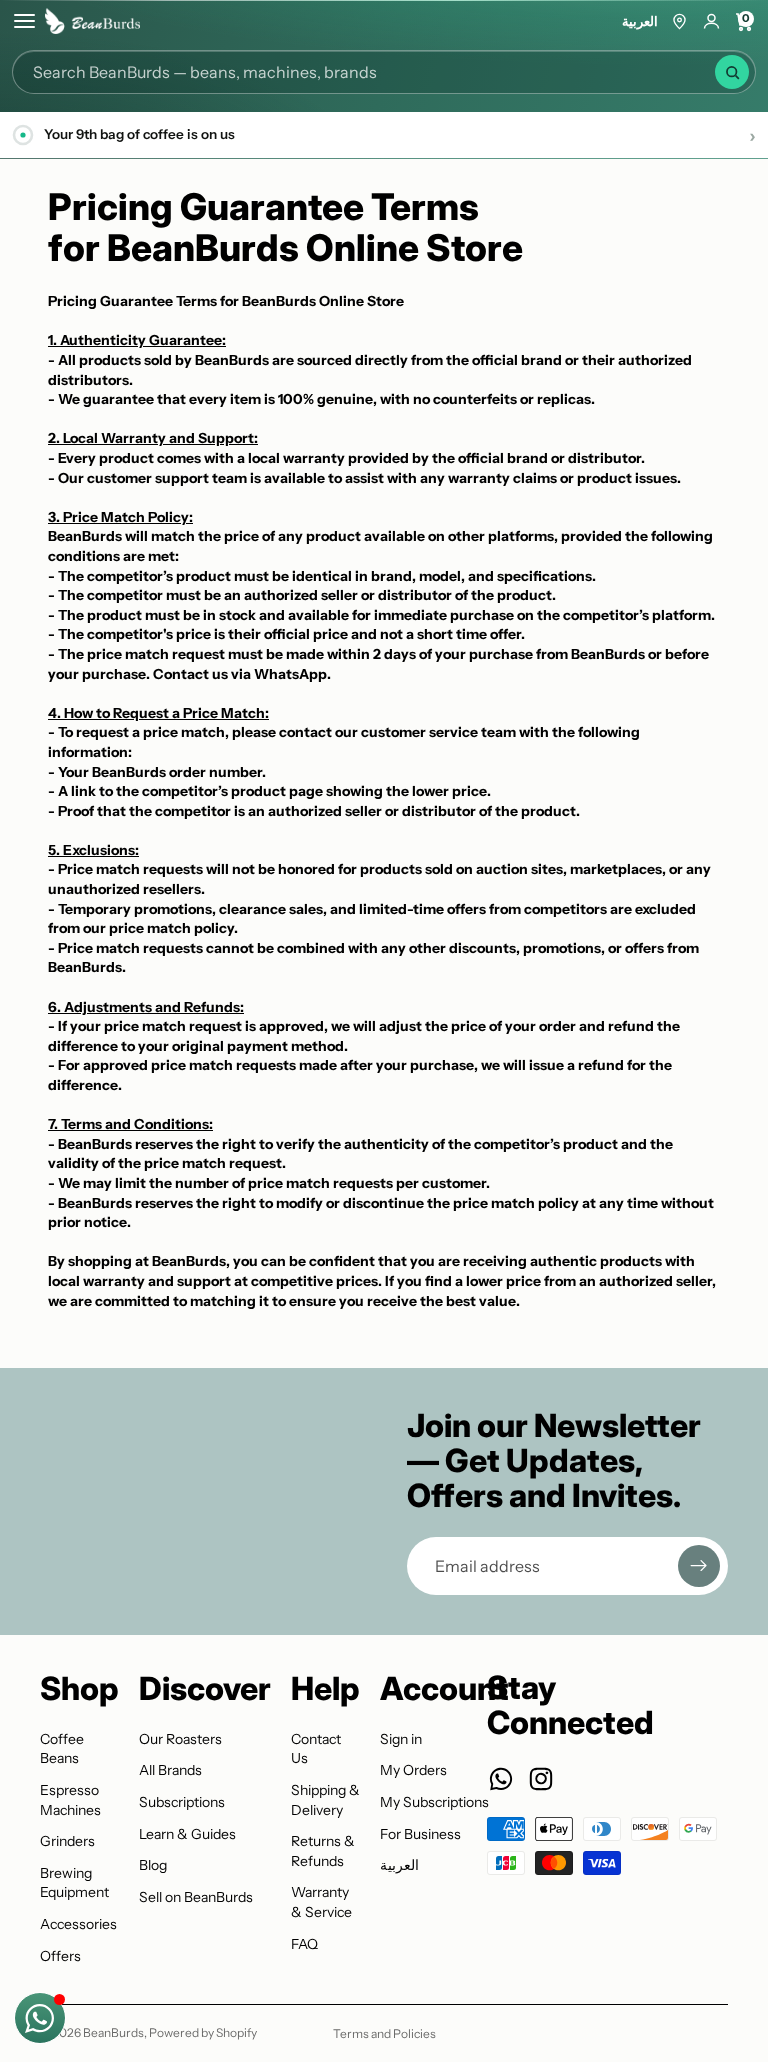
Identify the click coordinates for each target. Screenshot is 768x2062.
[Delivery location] (679, 21)
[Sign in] (711, 21)
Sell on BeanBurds (196, 1897)
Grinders (67, 1841)
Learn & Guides (187, 1834)
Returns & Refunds (323, 1851)
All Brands (170, 1770)
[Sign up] (699, 1566)
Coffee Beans (62, 1749)
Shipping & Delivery (325, 1800)
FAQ (304, 1944)
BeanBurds (113, 2032)
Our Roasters (180, 1739)
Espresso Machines (70, 1800)
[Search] (732, 72)
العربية (640, 21)
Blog (153, 1865)
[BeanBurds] (92, 21)
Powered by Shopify (203, 2032)
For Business (420, 1834)
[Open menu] (24, 21)
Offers (60, 1956)
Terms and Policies (384, 2033)
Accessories (78, 1924)
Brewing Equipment (74, 1883)
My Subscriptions (434, 1802)
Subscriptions (182, 1802)
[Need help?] (40, 2018)
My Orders (413, 1770)
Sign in (401, 1739)
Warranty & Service (321, 1902)
